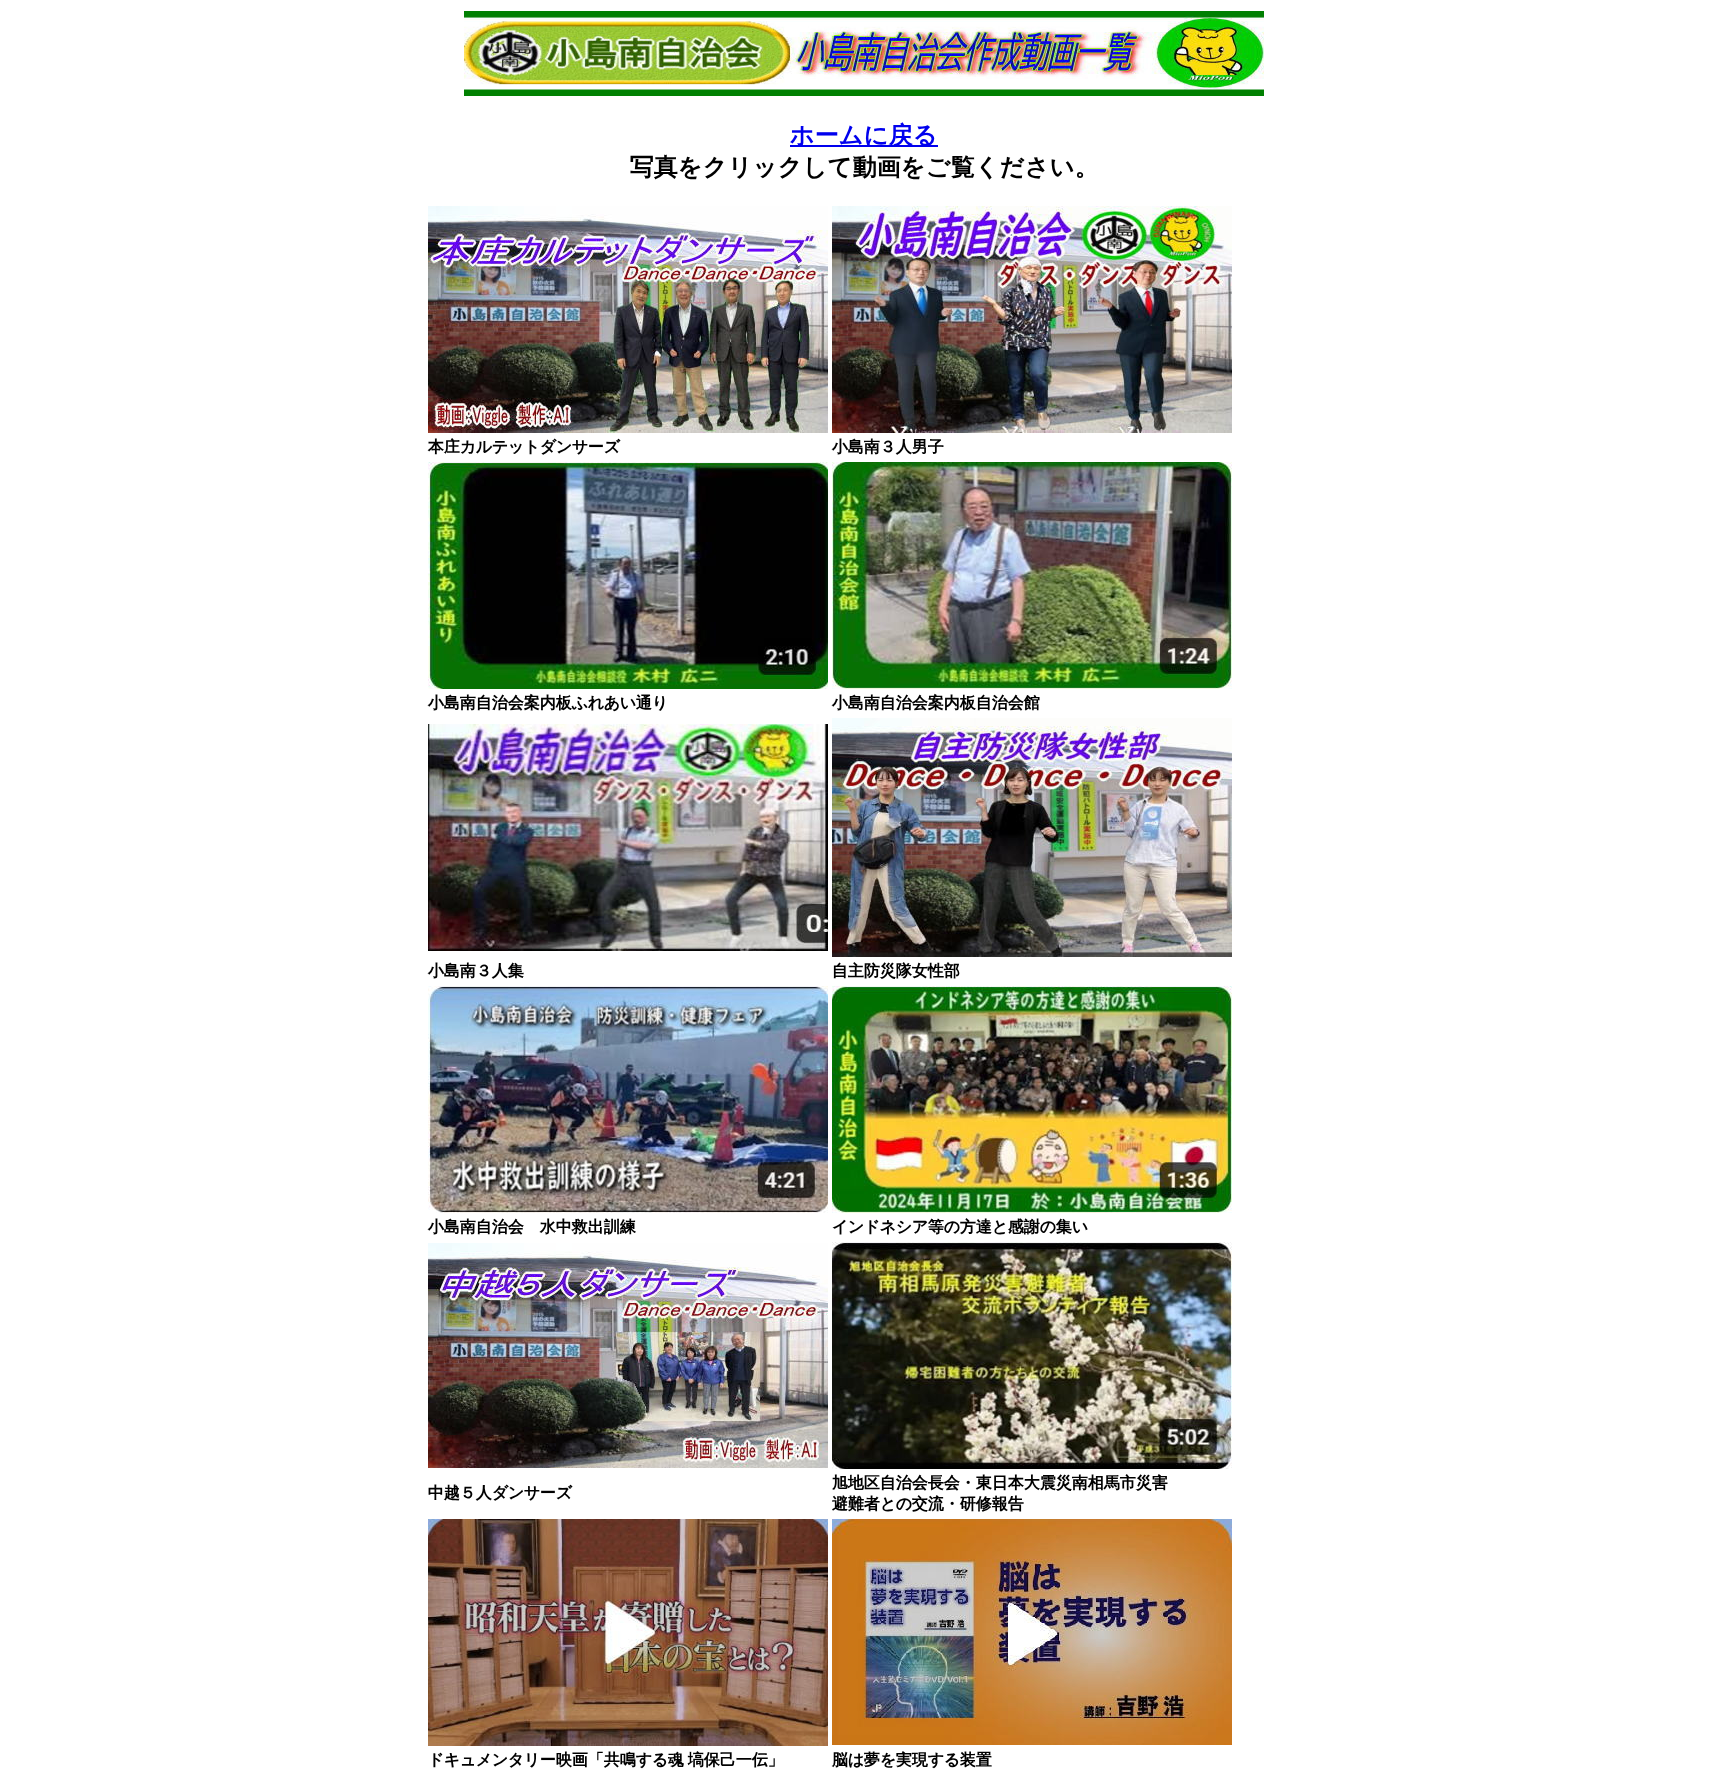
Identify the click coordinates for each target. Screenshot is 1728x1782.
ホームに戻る (864, 135)
